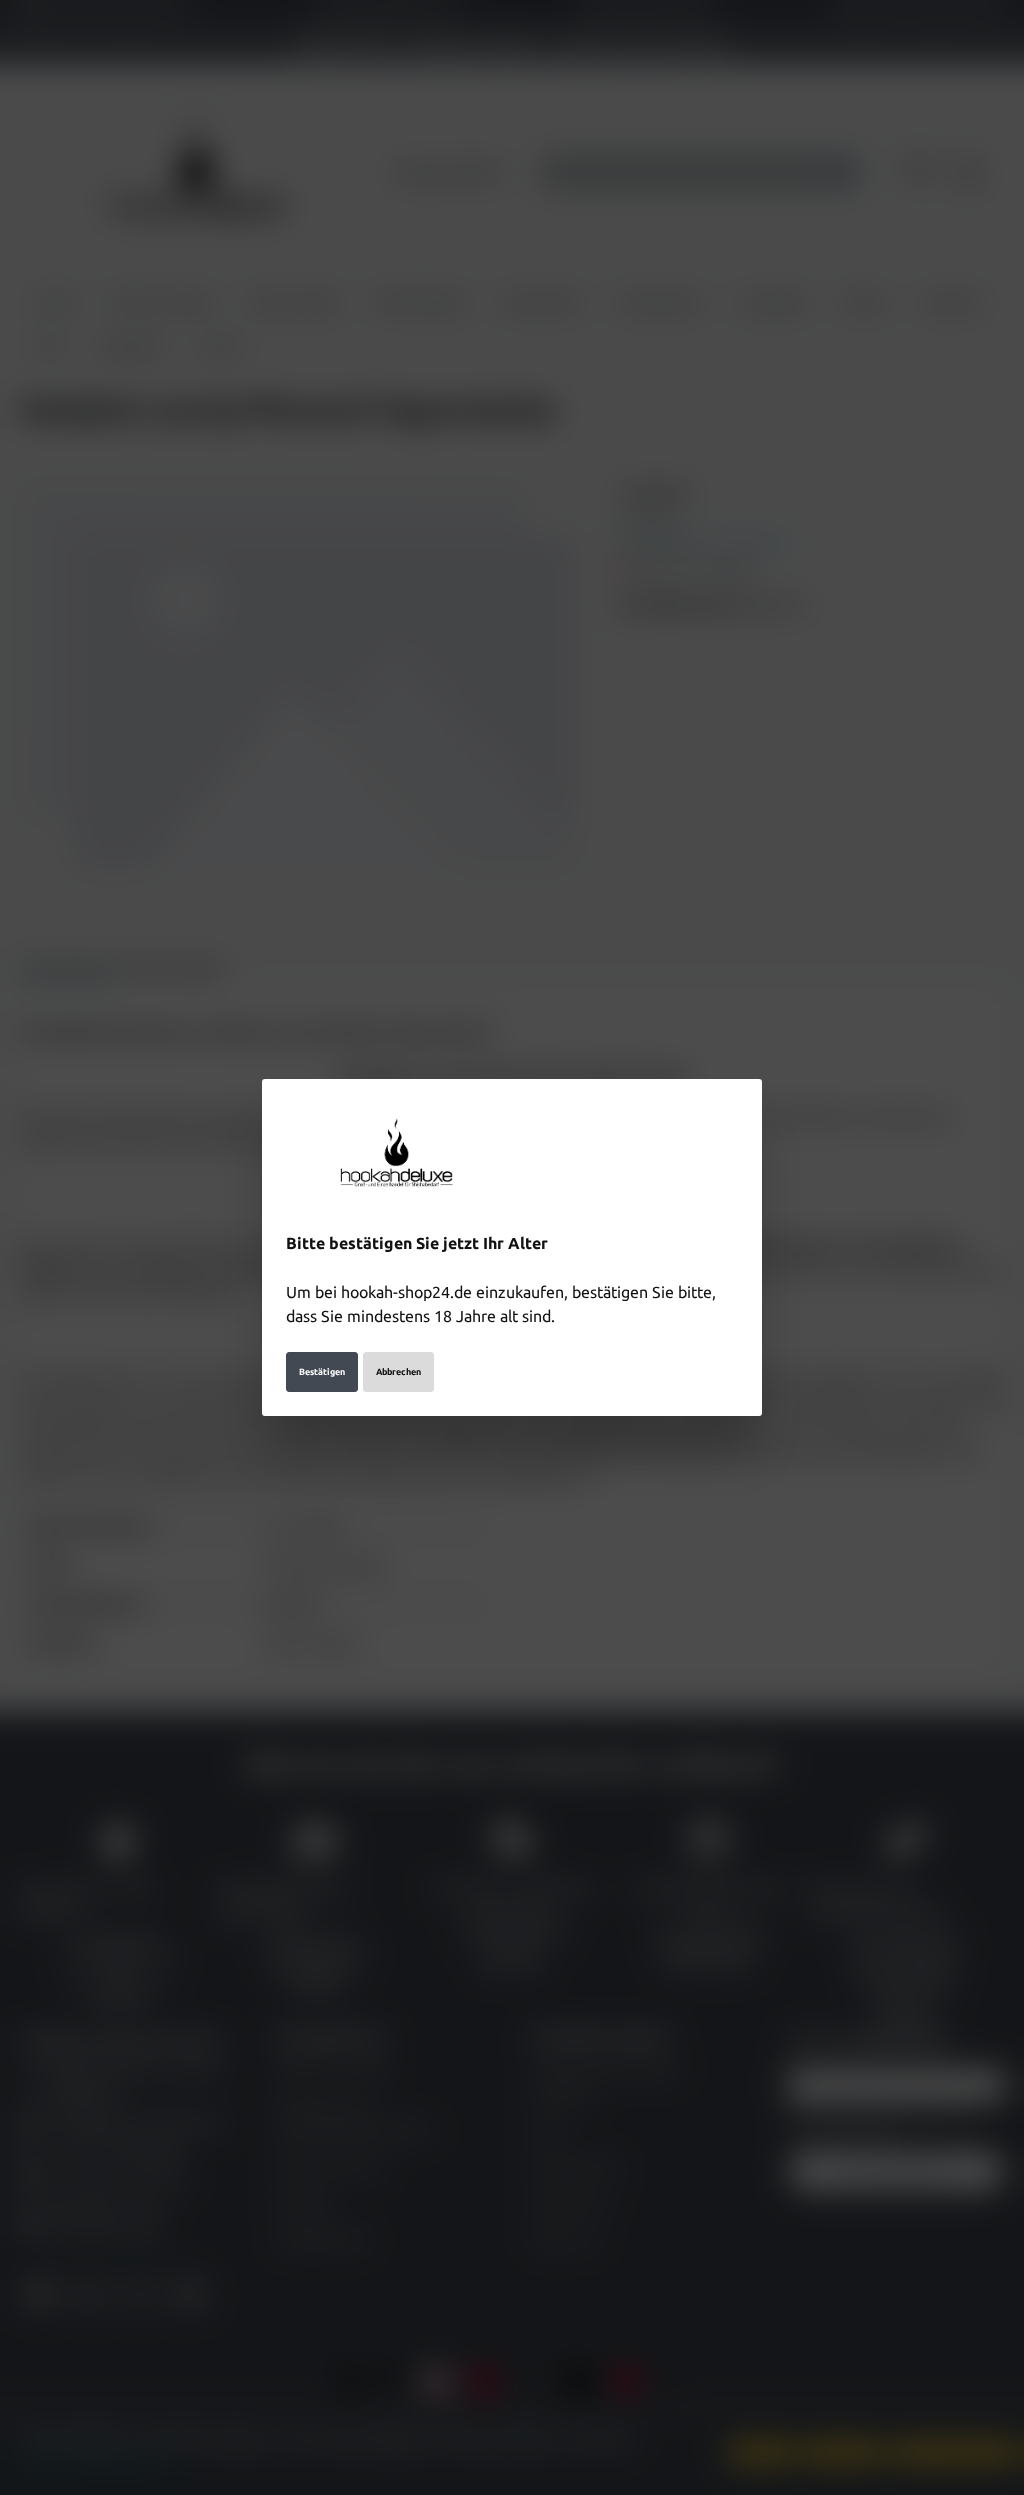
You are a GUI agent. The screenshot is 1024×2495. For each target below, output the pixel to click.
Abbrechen (398, 1372)
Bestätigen (322, 1372)
